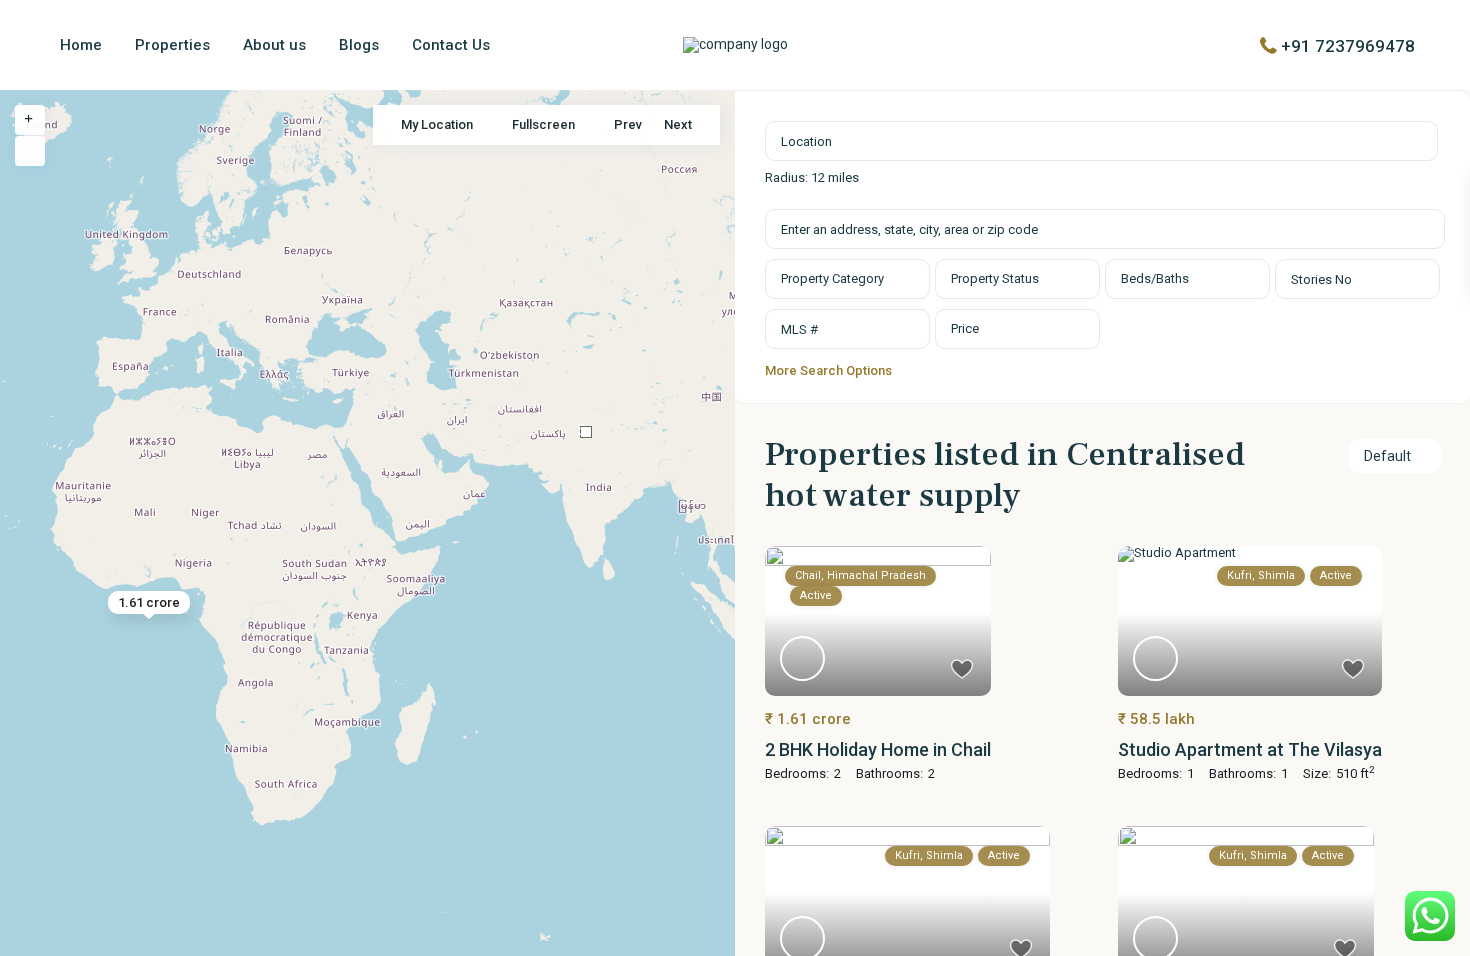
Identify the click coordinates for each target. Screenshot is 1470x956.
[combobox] (847, 279)
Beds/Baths (1155, 278)
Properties (172, 45)
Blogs (359, 45)
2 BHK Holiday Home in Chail (878, 749)
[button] (586, 432)
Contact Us (451, 45)
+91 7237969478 (1348, 45)
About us (274, 45)
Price (965, 328)
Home (81, 45)
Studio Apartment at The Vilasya (1250, 749)
